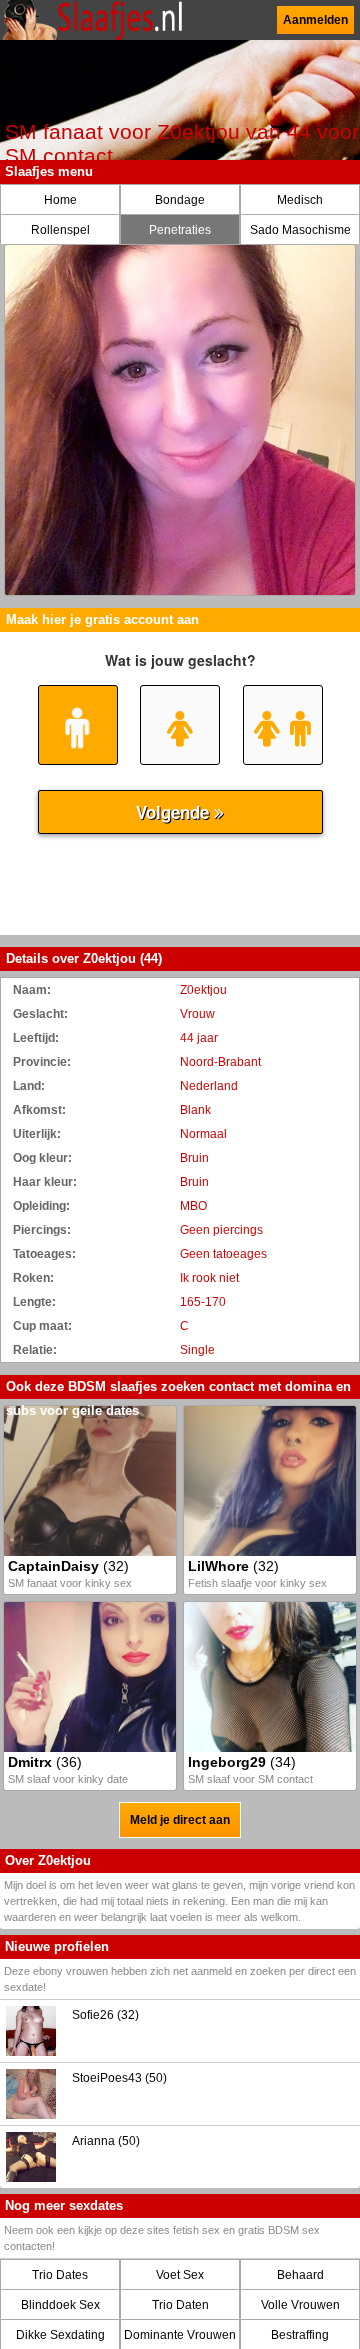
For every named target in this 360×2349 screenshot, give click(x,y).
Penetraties (180, 230)
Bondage (180, 200)
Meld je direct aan (180, 1820)
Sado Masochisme (300, 230)
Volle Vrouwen (300, 2305)
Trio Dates (60, 2275)
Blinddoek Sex (60, 2305)
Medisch (300, 200)
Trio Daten (180, 2305)
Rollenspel (60, 230)
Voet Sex (180, 2275)
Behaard (300, 2275)
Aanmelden (315, 20)
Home (60, 200)
